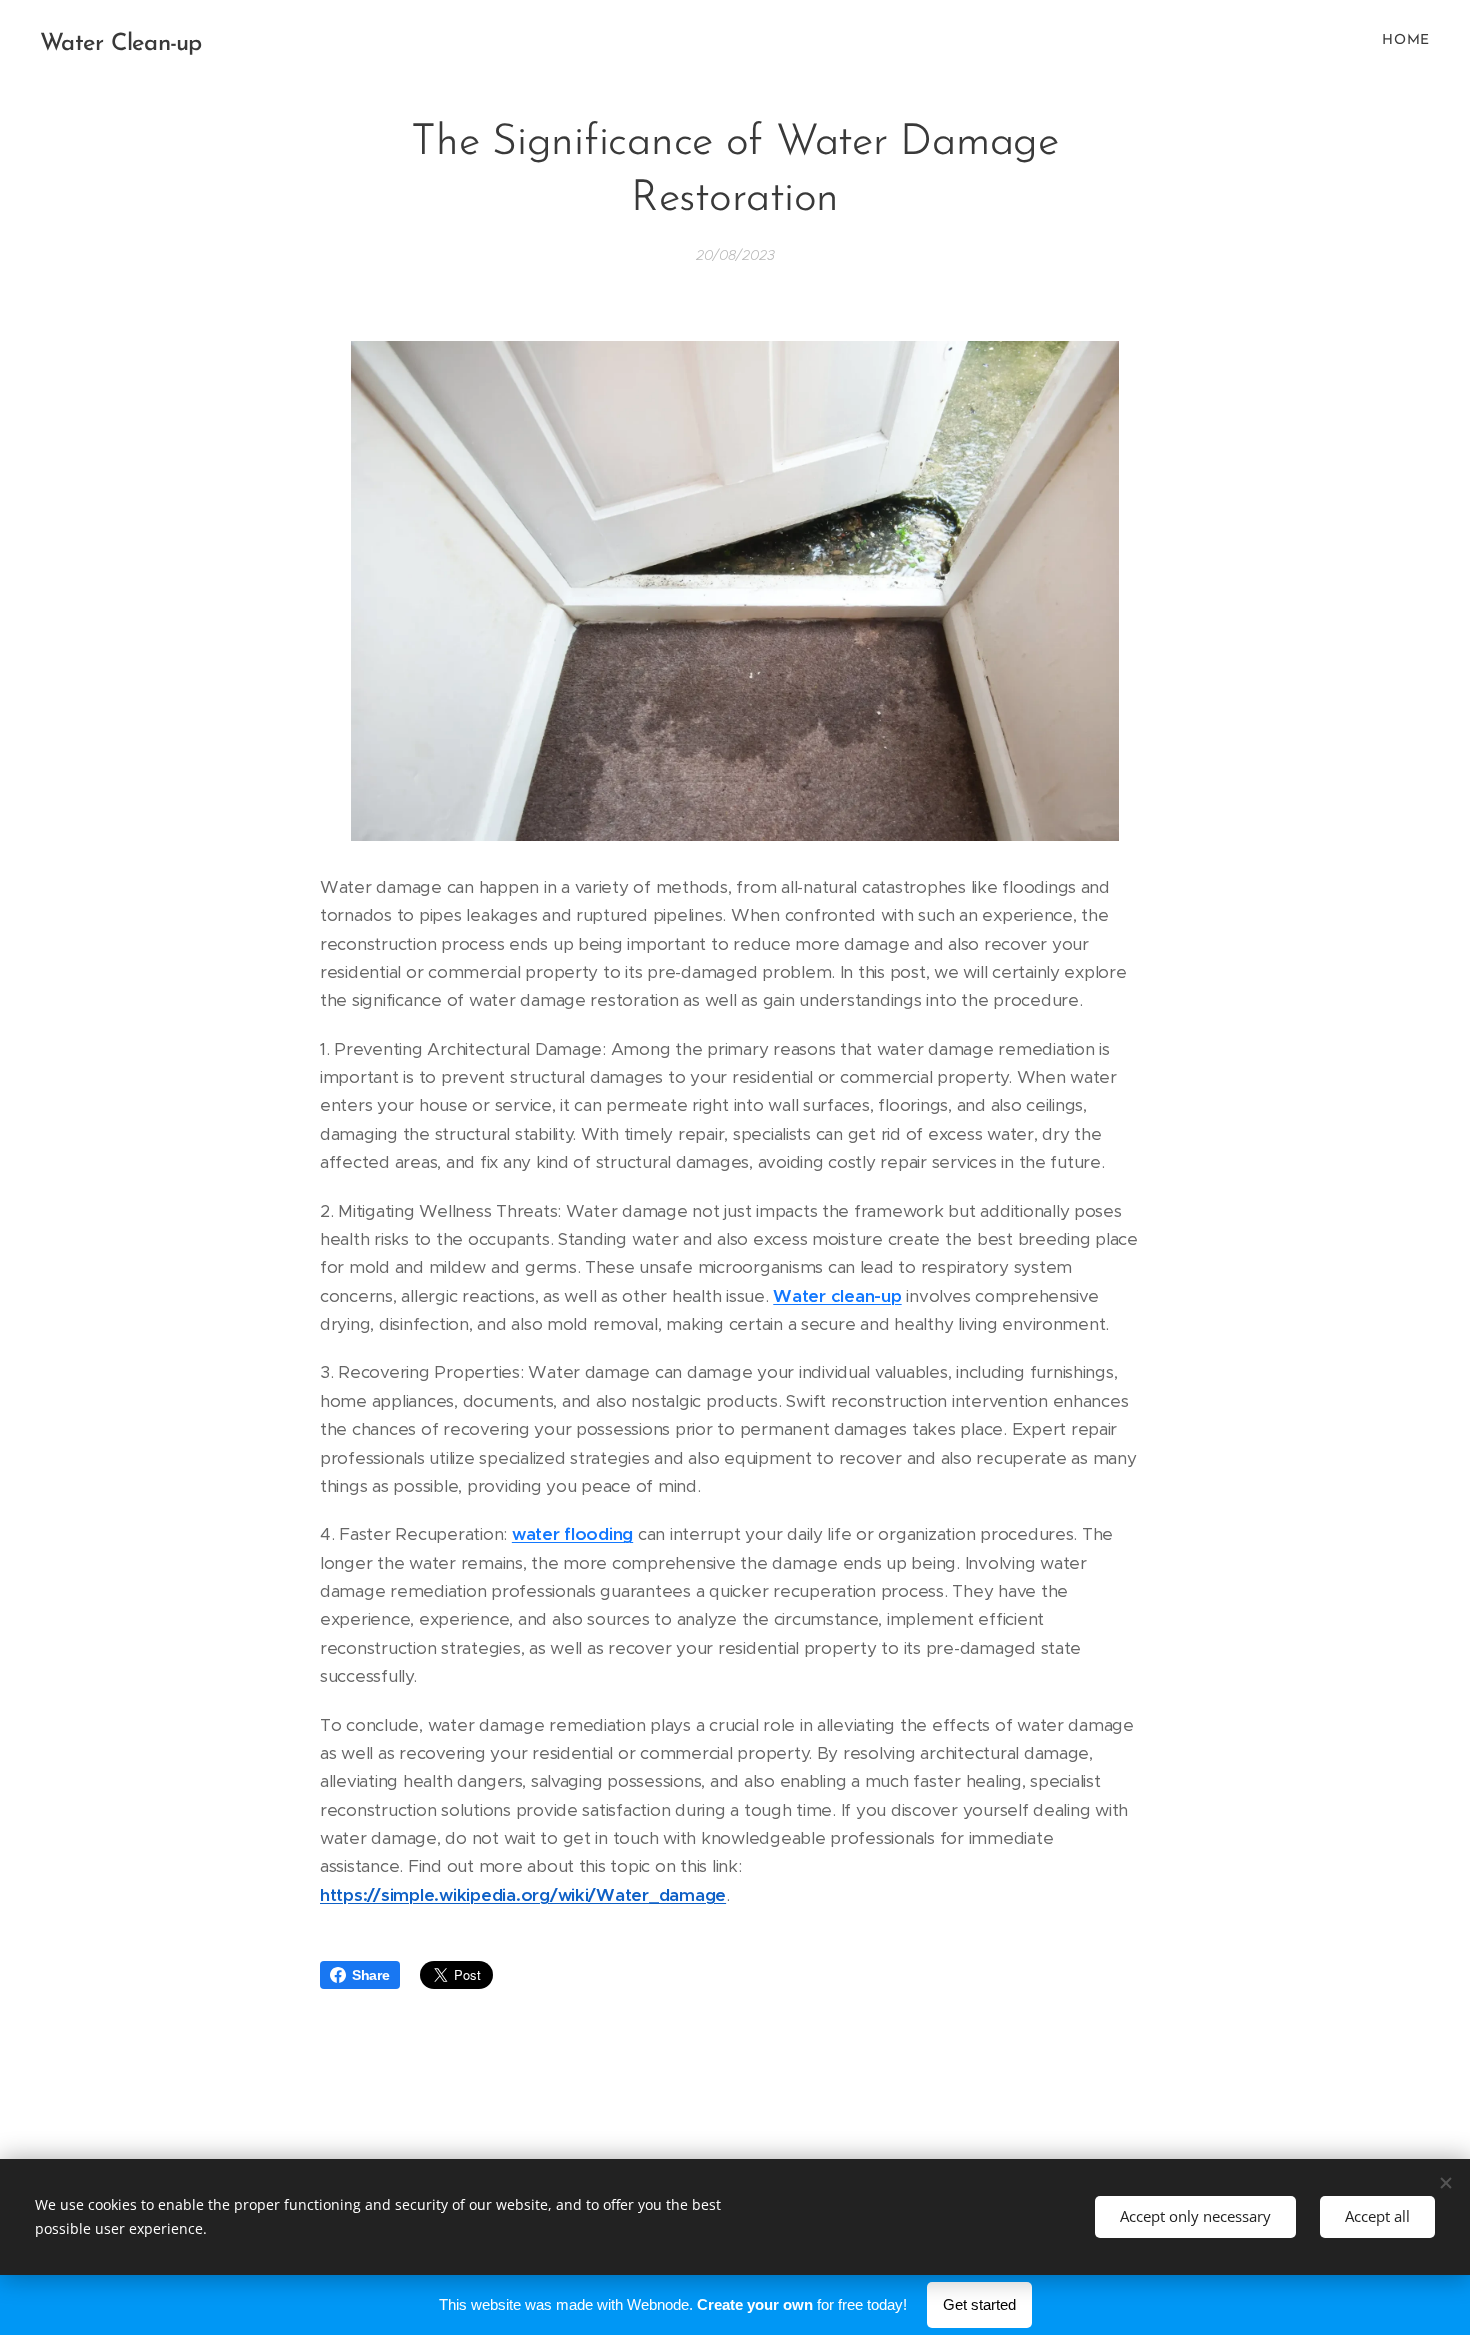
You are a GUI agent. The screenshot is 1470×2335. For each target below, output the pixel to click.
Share (371, 1975)
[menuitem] (1403, 41)
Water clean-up (837, 1296)
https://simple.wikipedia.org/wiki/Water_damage (523, 1895)
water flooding (572, 1534)
